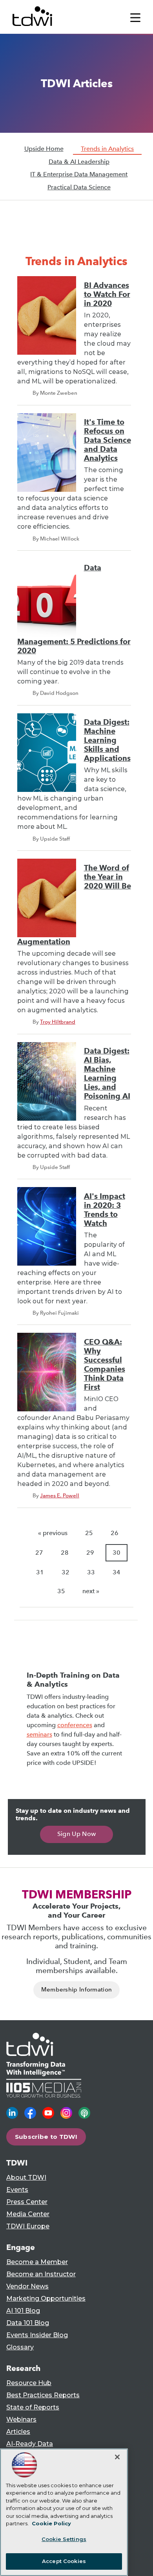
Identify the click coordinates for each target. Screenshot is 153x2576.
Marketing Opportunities (46, 2298)
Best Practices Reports (43, 2395)
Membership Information (77, 1990)
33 (91, 1572)
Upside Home (44, 149)
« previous (53, 1533)
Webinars (21, 2419)
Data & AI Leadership (79, 162)
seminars (39, 1734)
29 (90, 1553)
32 (66, 1572)
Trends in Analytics (107, 149)
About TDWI (26, 2178)
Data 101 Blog (28, 2323)
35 (61, 1591)
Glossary (20, 2347)
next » (91, 1591)
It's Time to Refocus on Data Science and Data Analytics (107, 440)
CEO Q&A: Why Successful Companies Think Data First (105, 1365)
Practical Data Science (79, 187)
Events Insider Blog (37, 2335)
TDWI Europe (28, 2226)
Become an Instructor (41, 2274)
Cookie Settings (64, 2539)
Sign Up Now (77, 1834)
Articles (18, 2432)
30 (117, 1553)
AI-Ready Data (30, 2444)
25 (89, 1533)
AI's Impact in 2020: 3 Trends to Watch (105, 1210)
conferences (75, 1725)
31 (40, 1572)
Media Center (28, 2214)
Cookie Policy (51, 2523)
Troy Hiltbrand (58, 1022)
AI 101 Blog (23, 2311)
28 (65, 1553)
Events (17, 2190)
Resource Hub (29, 2383)
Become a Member (37, 2262)
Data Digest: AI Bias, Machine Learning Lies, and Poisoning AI (107, 1074)
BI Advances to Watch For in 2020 (107, 294)
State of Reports (33, 2407)
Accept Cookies (64, 2561)
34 (117, 1572)
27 (39, 1553)
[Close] (117, 2457)
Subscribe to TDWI (46, 2137)
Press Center (27, 2202)
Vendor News (27, 2286)
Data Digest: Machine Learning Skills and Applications (107, 740)
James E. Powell (60, 1495)
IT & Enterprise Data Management (79, 174)
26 (115, 1533)
